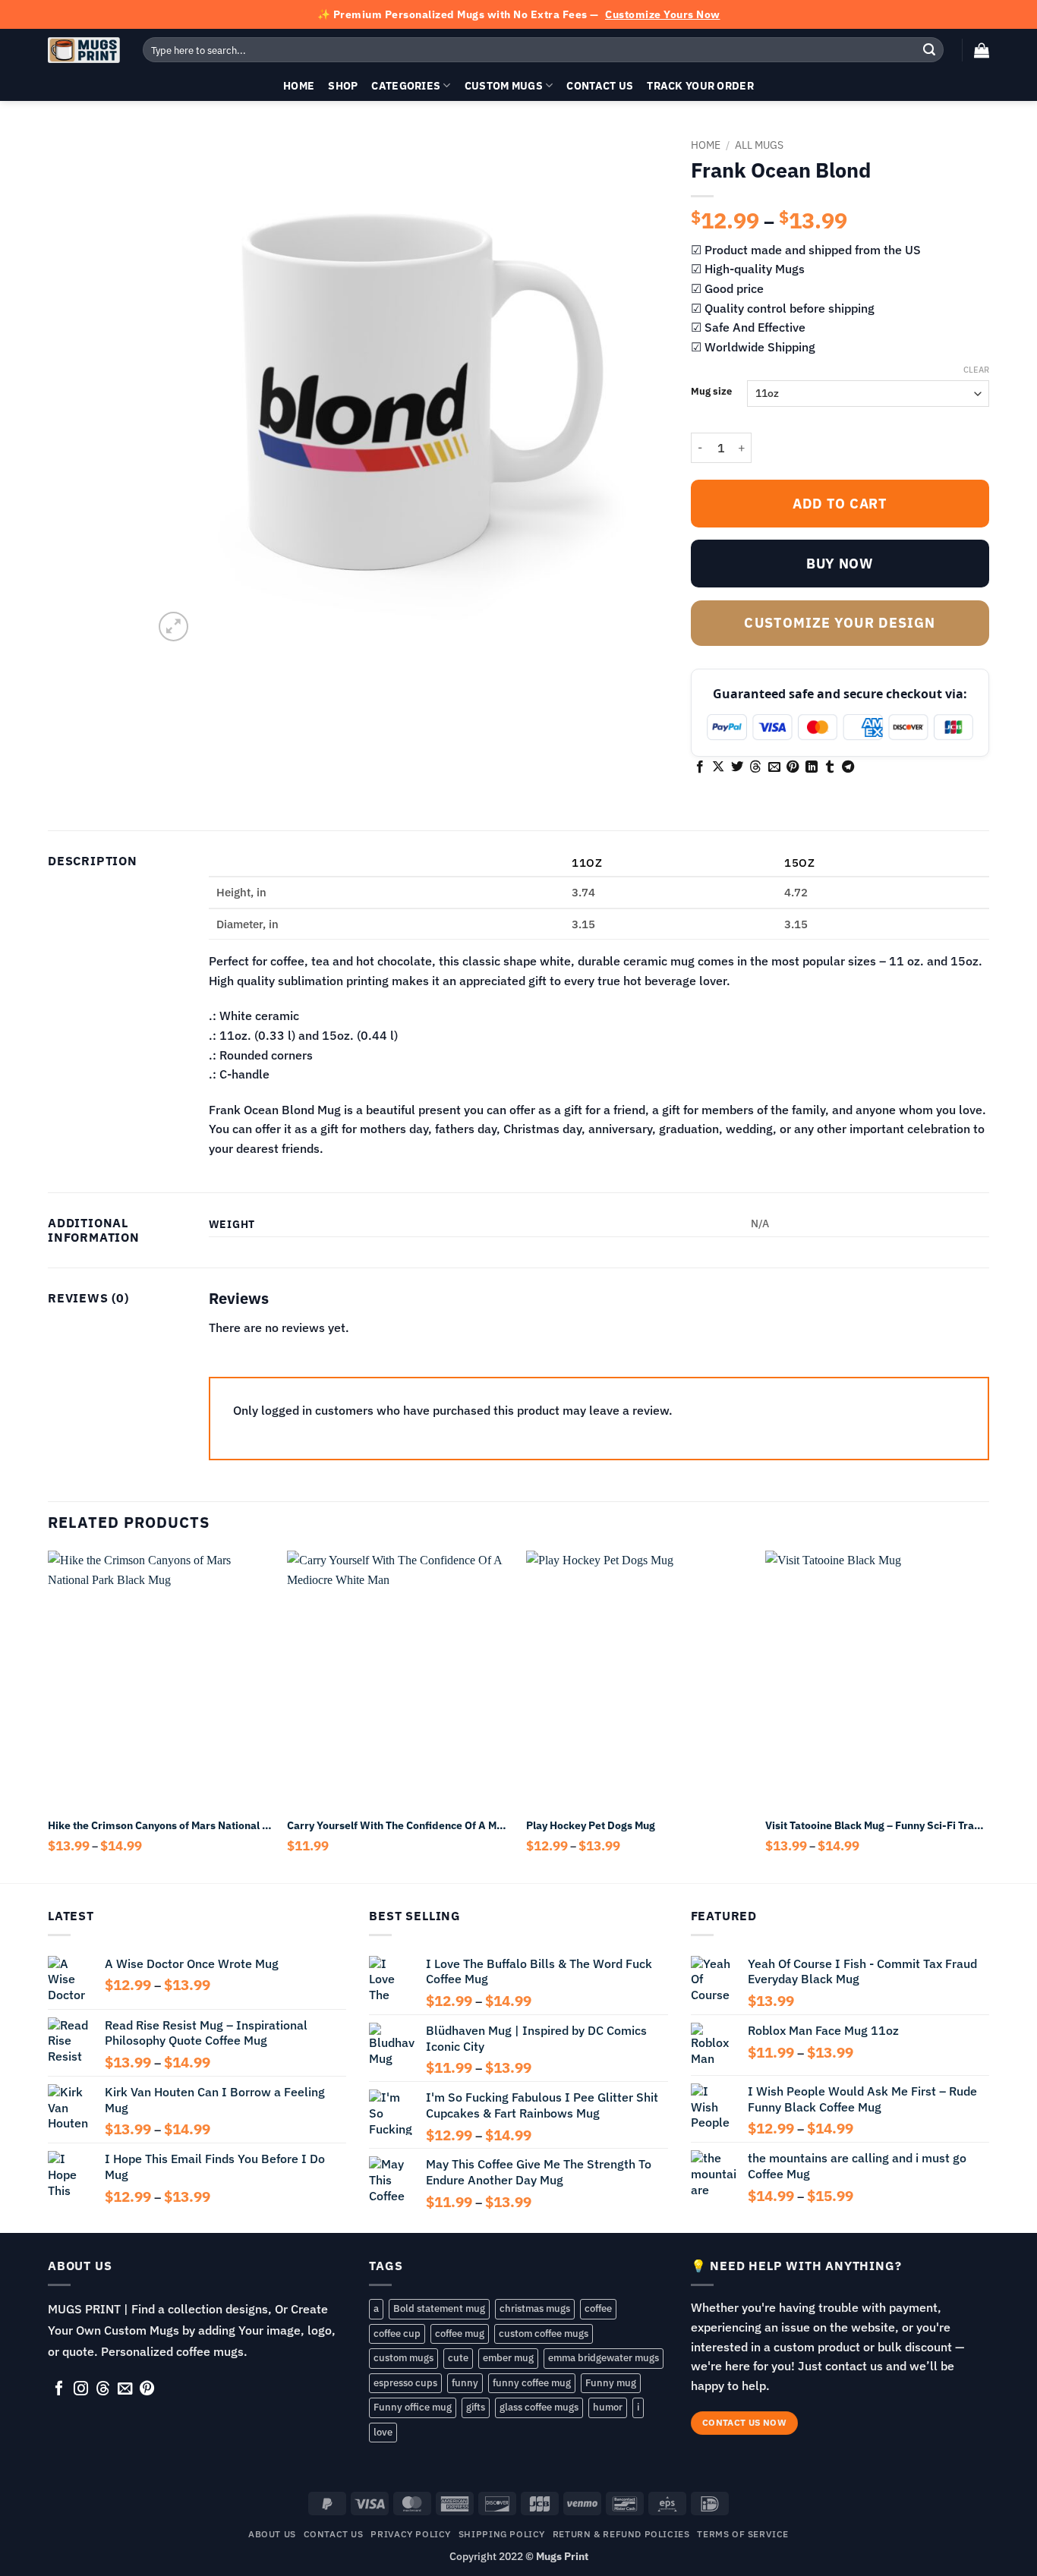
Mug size (711, 392)
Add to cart (840, 504)
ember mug (508, 2358)
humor (608, 2407)
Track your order (700, 85)
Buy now (840, 564)
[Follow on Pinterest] (147, 2389)
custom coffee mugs (544, 2334)
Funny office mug (413, 2407)
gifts (476, 2407)
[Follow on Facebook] (59, 2389)
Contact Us (600, 85)
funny (465, 2383)
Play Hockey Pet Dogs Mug (591, 1825)
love (383, 2432)
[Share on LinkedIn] (812, 767)
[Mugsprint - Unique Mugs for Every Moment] (84, 50)
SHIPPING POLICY (502, 2533)
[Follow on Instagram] (81, 2389)
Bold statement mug (439, 2308)
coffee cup (397, 2334)
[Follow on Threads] (103, 2389)
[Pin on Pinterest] (793, 767)
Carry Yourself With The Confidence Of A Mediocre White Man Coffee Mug (399, 1825)
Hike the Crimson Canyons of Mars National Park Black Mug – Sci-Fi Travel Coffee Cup (160, 1825)
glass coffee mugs (539, 2407)
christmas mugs (535, 2308)
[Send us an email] (125, 2389)
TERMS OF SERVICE (743, 2533)
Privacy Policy (411, 2533)
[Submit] (929, 50)
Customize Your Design (840, 623)
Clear (976, 370)
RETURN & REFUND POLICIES (621, 2533)
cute (458, 2358)
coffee (598, 2308)
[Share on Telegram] (848, 767)
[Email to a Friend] (774, 767)
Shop (343, 85)
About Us (272, 2533)
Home (299, 85)
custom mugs (403, 2358)
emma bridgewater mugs (604, 2358)
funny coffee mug (532, 2383)
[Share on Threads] (755, 767)
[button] (982, 50)
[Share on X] (718, 767)
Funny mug (611, 2383)
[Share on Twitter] (737, 767)
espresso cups (405, 2383)
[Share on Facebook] (700, 767)
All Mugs (759, 145)
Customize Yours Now (663, 14)
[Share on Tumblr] (830, 767)
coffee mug (460, 2334)
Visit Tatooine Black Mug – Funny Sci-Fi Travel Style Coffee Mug (877, 1825)
